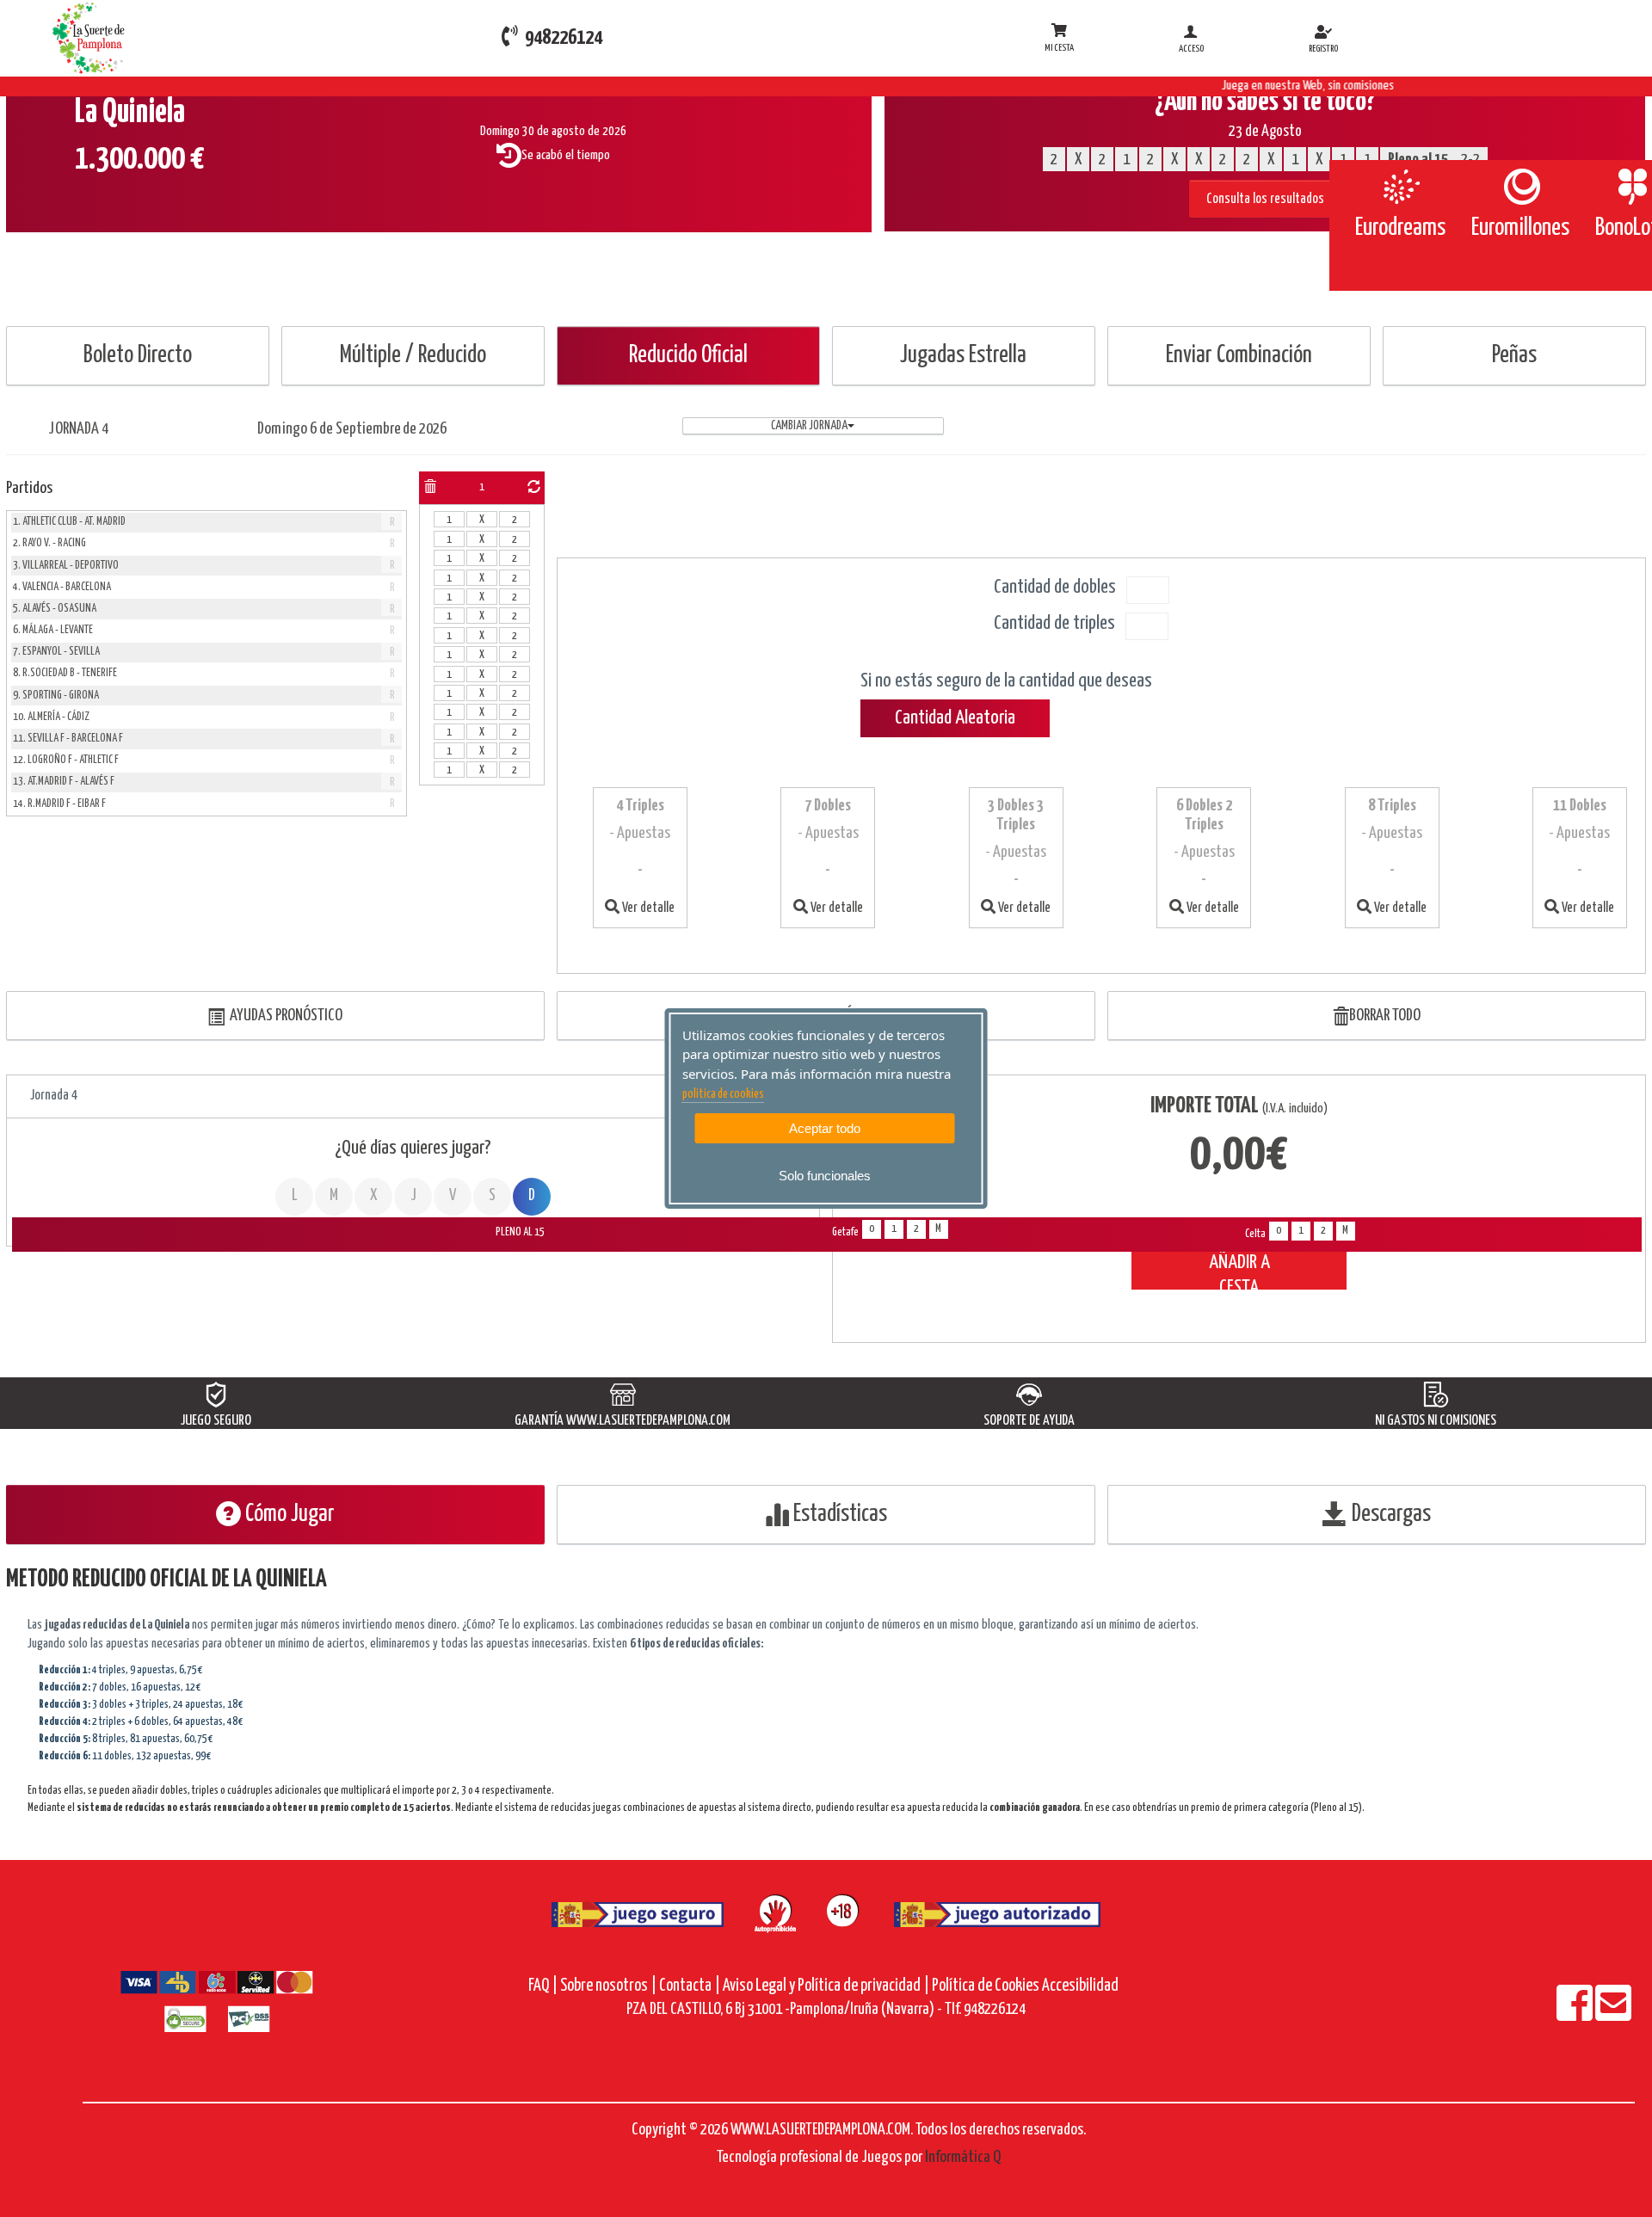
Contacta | (690, 1986)
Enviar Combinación (1239, 356)
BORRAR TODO (1385, 1016)
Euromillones (1520, 228)
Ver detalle (647, 908)
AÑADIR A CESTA (1239, 1271)
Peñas (1514, 356)
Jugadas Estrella (963, 356)
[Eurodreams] (1400, 187)
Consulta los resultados (1265, 199)
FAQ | (544, 1986)
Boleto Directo (138, 356)
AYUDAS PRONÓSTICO (284, 1016)
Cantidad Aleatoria (955, 718)
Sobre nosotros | (608, 1986)
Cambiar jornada (809, 426)
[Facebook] (1576, 2014)
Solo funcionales (825, 1176)
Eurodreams (1400, 228)
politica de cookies (723, 1094)
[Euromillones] (1521, 187)
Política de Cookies (986, 1986)
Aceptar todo (825, 1128)
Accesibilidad (1080, 1986)
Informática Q (963, 2157)
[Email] (1613, 2014)
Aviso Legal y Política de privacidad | (827, 1986)
